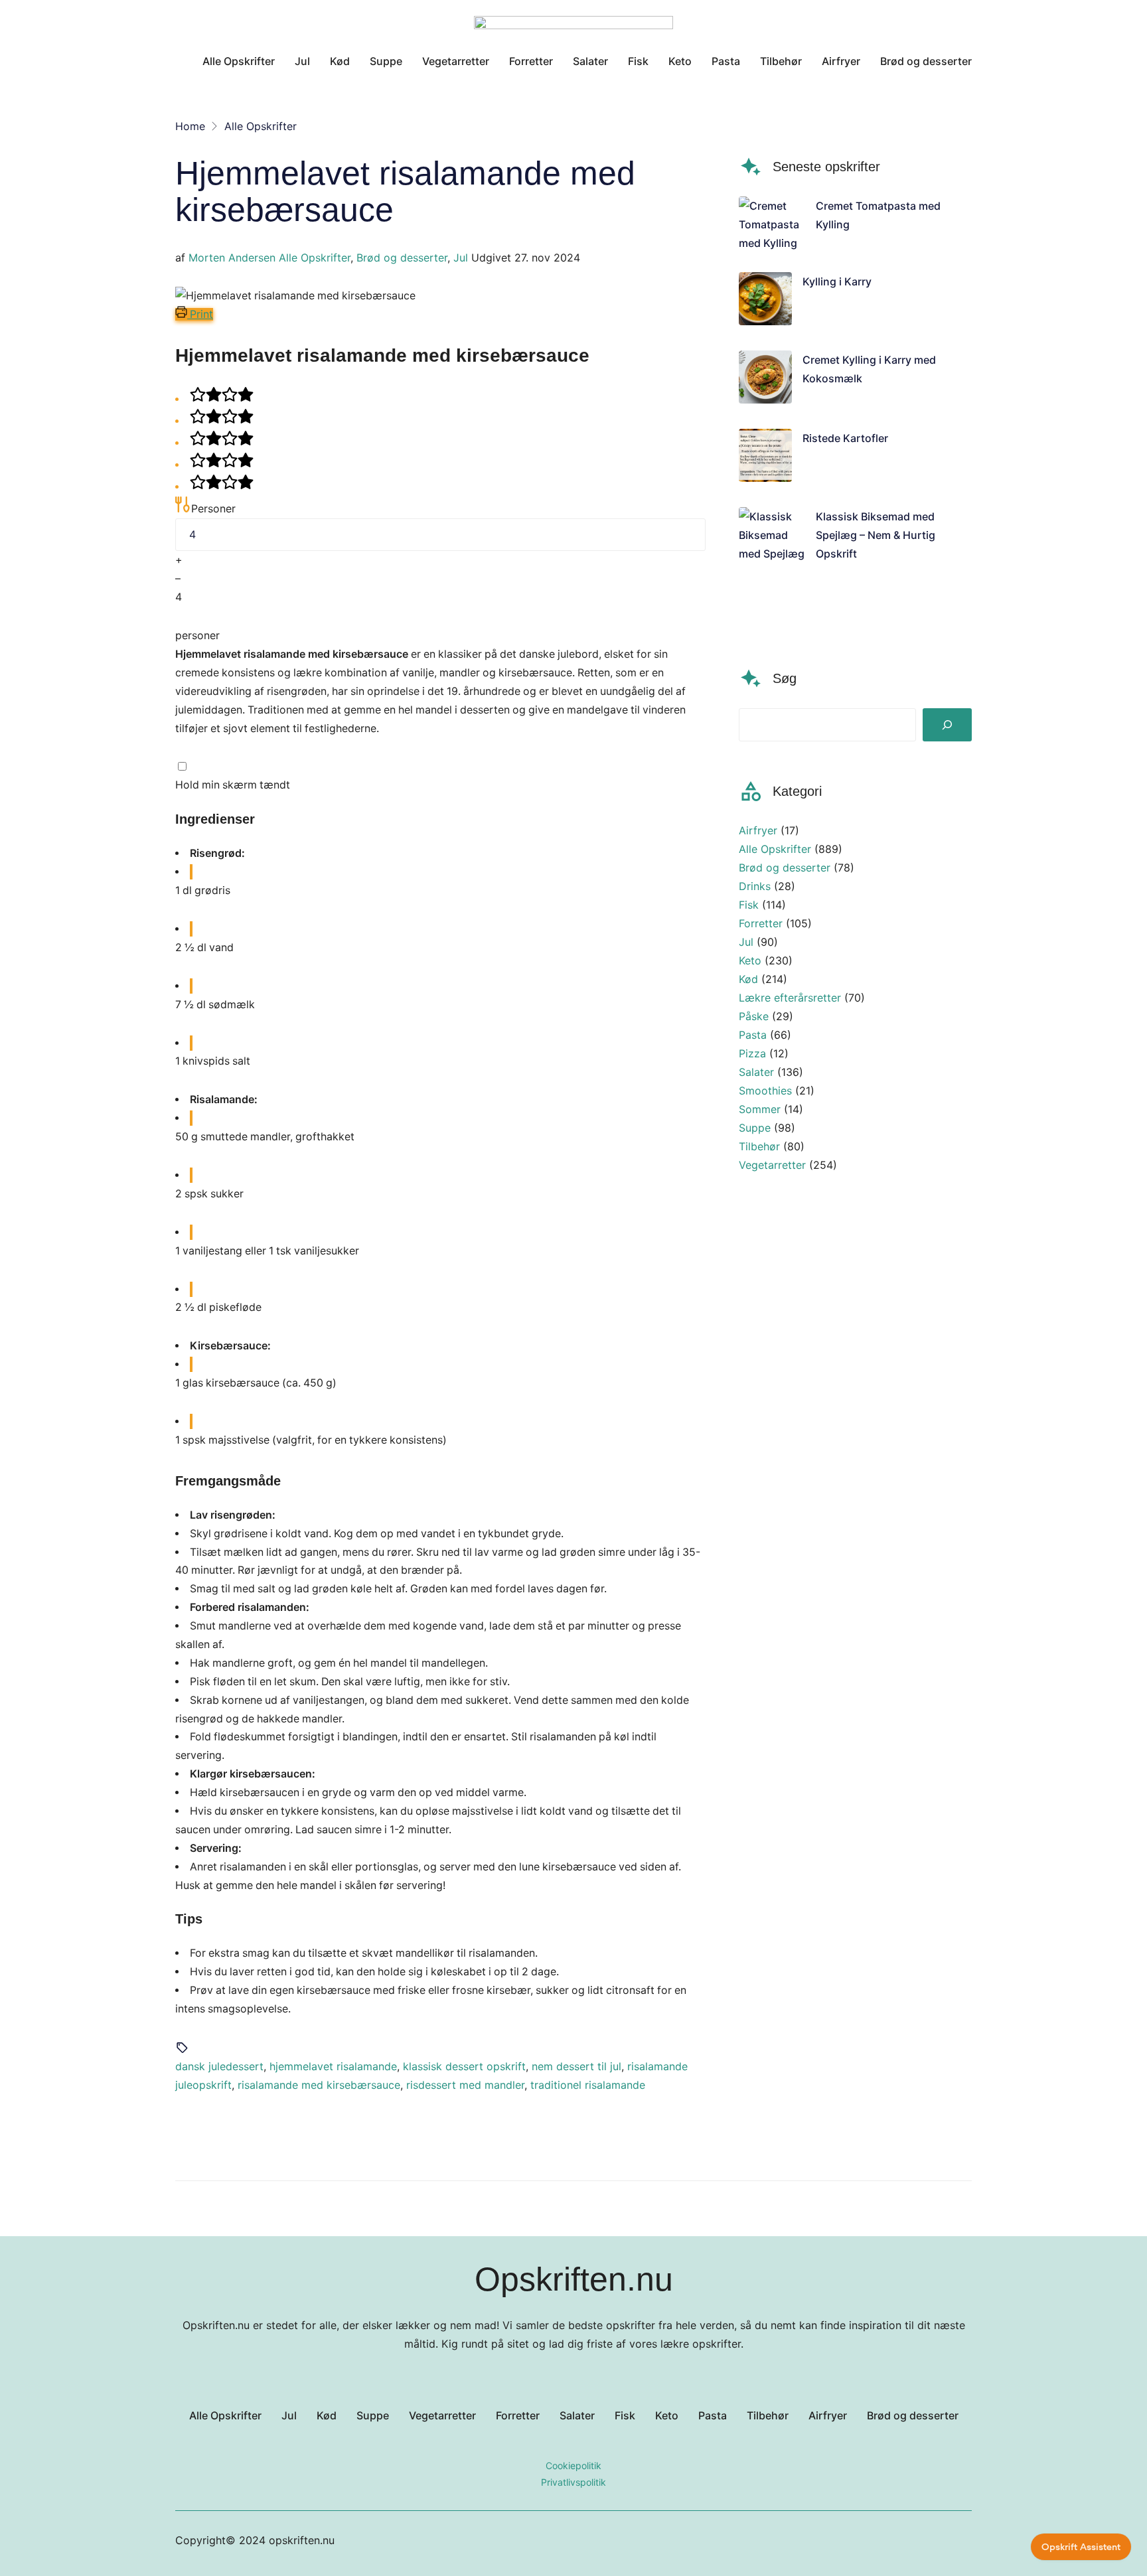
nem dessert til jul (576, 2066)
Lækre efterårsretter (790, 998)
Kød (748, 979)
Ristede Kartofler (845, 438)
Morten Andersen (232, 258)
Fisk (749, 905)
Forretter (761, 923)
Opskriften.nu (574, 2279)
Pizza (752, 1053)
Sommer (760, 1109)
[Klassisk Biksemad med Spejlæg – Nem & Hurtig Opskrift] (772, 563)
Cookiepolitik (573, 2465)
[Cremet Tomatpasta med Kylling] (772, 224)
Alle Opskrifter (315, 258)
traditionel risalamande (588, 2085)
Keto (750, 960)
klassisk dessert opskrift (464, 2066)
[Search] (947, 725)
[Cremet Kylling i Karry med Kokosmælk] (765, 380)
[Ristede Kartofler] (765, 458)
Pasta (753, 1035)
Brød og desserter (402, 258)
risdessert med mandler (465, 2085)
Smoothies (765, 1091)
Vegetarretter (772, 1165)
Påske (754, 1016)
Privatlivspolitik (573, 2482)
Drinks (755, 886)
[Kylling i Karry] (765, 301)
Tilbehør (759, 1146)
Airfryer (758, 830)
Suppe (755, 1128)
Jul (461, 258)
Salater (756, 1072)
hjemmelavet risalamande (333, 2066)
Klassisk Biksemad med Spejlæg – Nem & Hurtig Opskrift (876, 535)
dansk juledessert (219, 2066)
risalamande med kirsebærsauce (319, 2085)
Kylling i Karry (837, 281)
